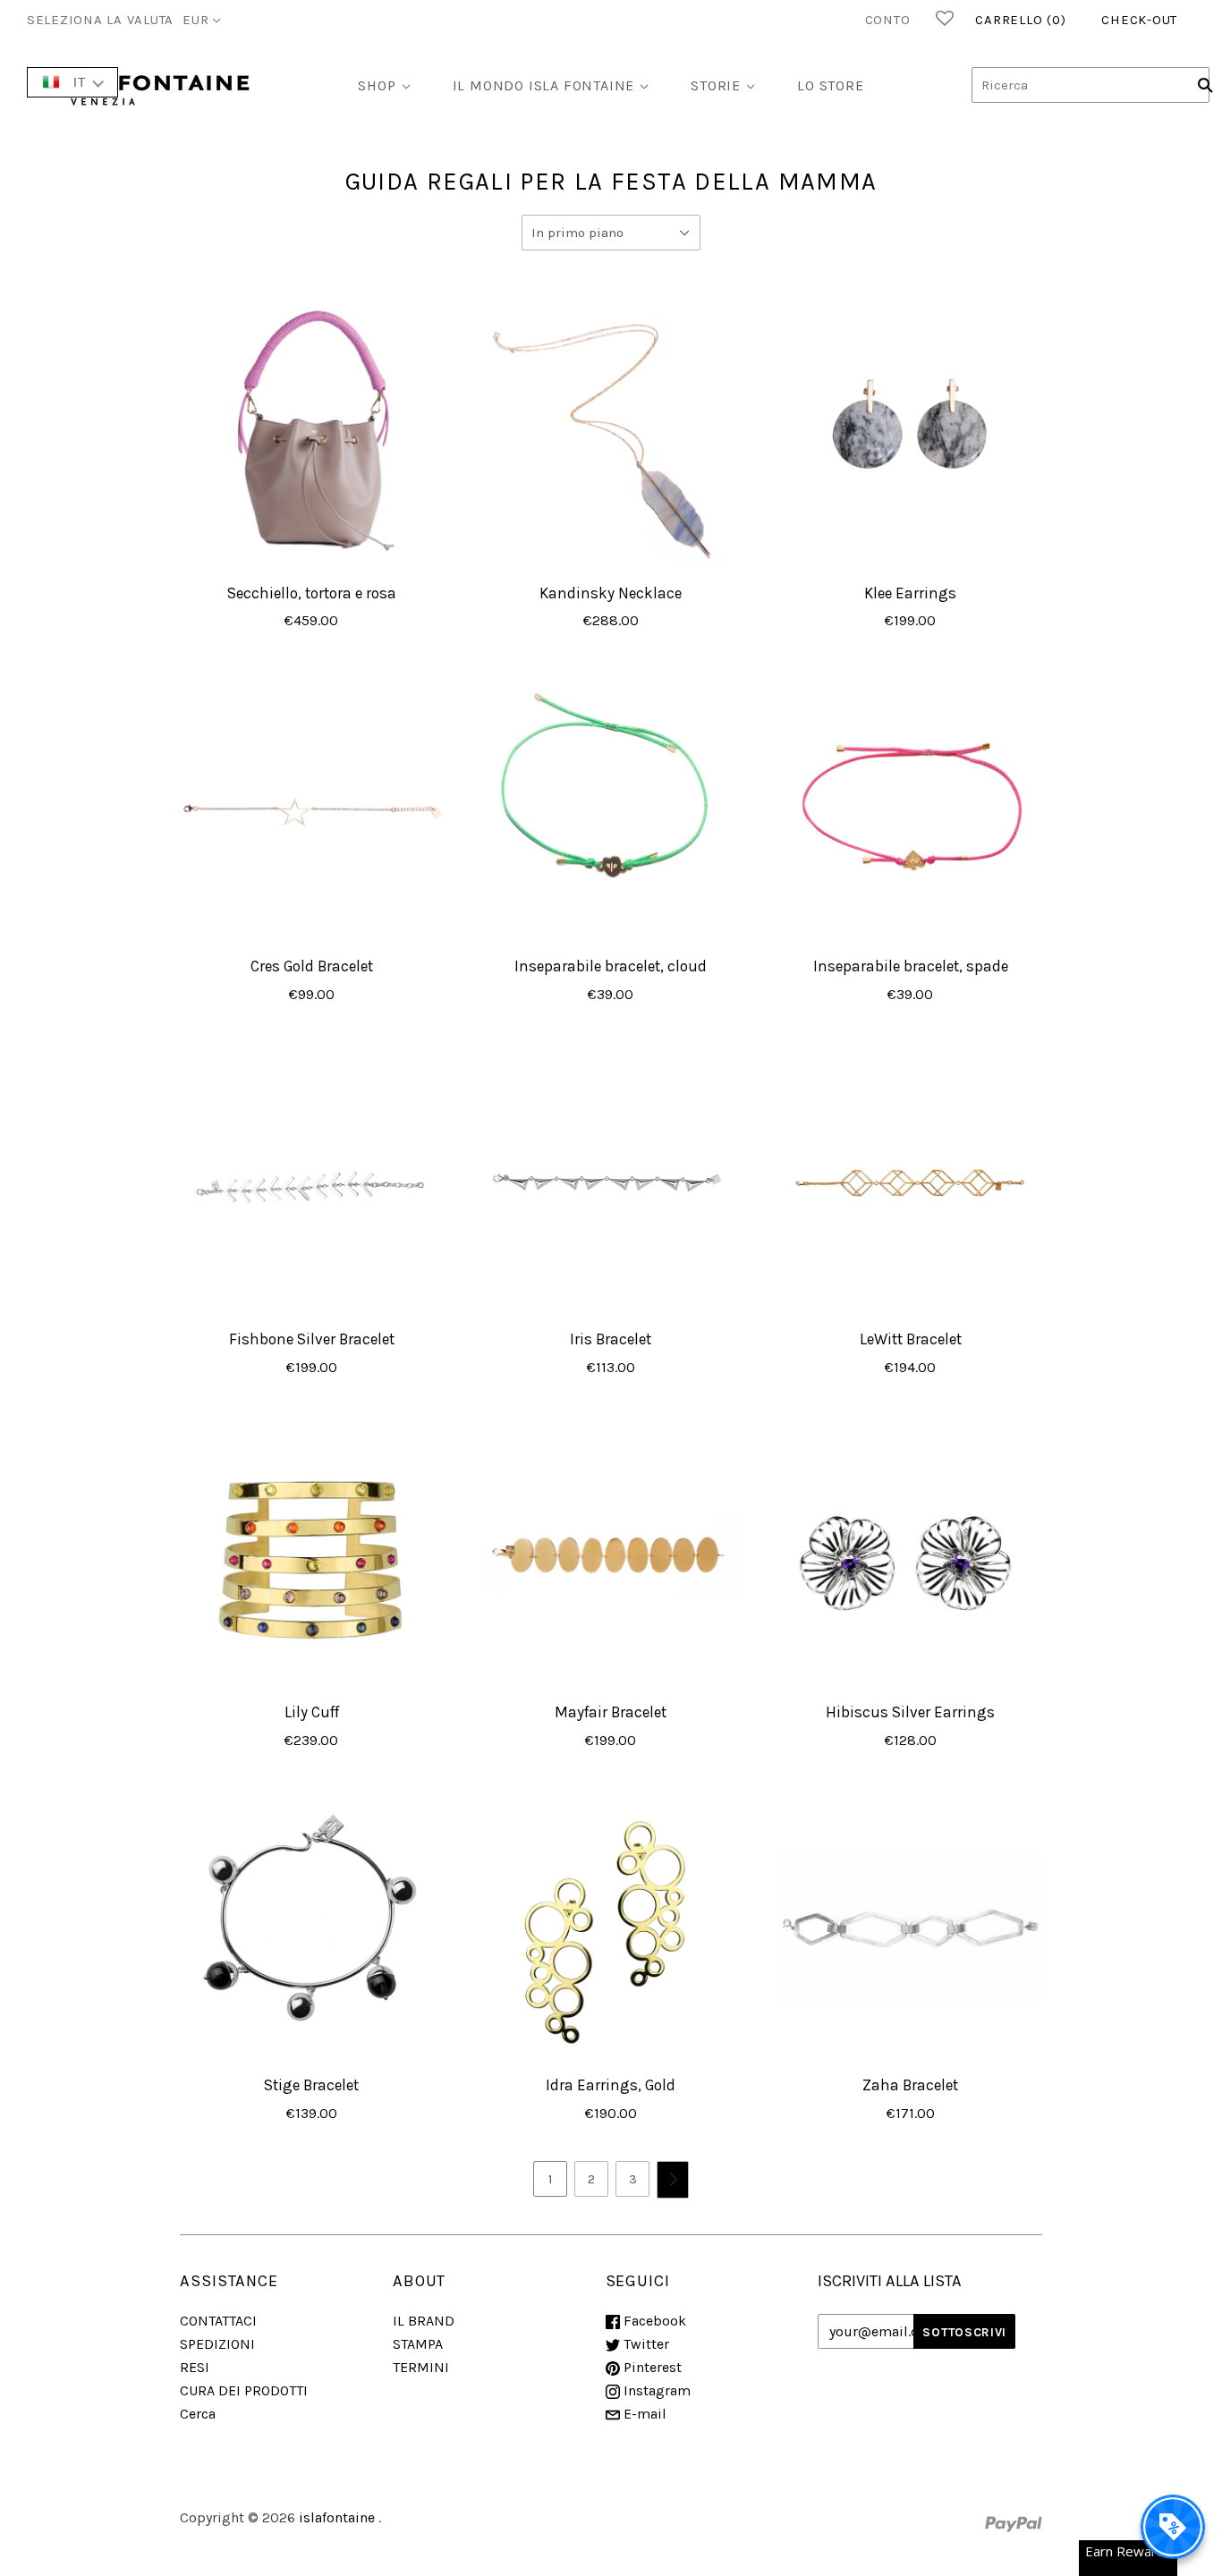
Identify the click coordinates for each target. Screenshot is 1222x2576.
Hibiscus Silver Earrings (910, 1712)
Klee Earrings (910, 593)
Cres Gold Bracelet (312, 966)
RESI (195, 2367)
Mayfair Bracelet (611, 1712)
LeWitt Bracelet (911, 1339)
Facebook (653, 2321)
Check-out (1139, 20)
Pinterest (651, 2367)
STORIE (716, 85)
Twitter (645, 2344)
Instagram (655, 2390)
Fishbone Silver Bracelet (312, 1339)
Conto (888, 20)
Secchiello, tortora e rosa (312, 593)
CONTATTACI (218, 2321)
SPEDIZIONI (217, 2344)
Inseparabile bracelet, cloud (611, 966)
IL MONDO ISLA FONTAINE (544, 85)
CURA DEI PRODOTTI (244, 2390)
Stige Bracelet (311, 2085)
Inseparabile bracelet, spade (911, 966)
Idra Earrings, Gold (611, 2085)
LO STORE (830, 85)
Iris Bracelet (611, 1339)
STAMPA (418, 2344)
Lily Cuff (312, 1712)
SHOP (377, 85)
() (1020, 20)
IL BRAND (424, 2321)
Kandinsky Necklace (611, 593)
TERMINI (421, 2367)
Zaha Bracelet (910, 2085)
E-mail (643, 2414)
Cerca (198, 2414)
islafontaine (337, 2517)
